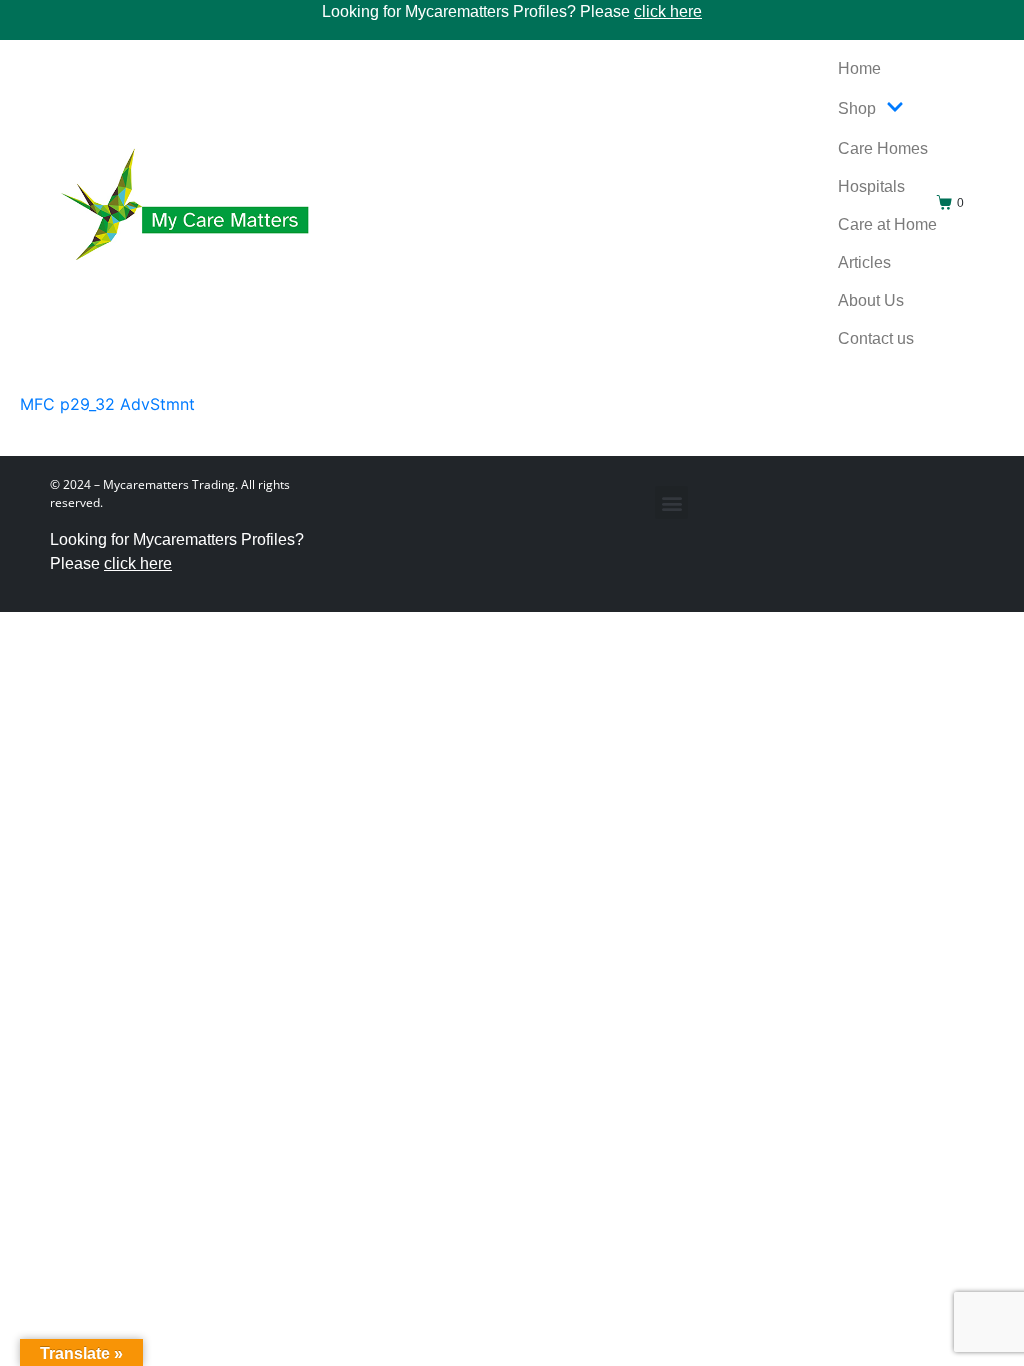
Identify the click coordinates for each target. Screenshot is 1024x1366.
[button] (671, 502)
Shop (857, 108)
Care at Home (887, 224)
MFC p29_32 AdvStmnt (107, 404)
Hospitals (871, 186)
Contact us (876, 338)
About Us (871, 300)
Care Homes (883, 148)
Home (859, 68)
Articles (864, 262)
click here (668, 11)
